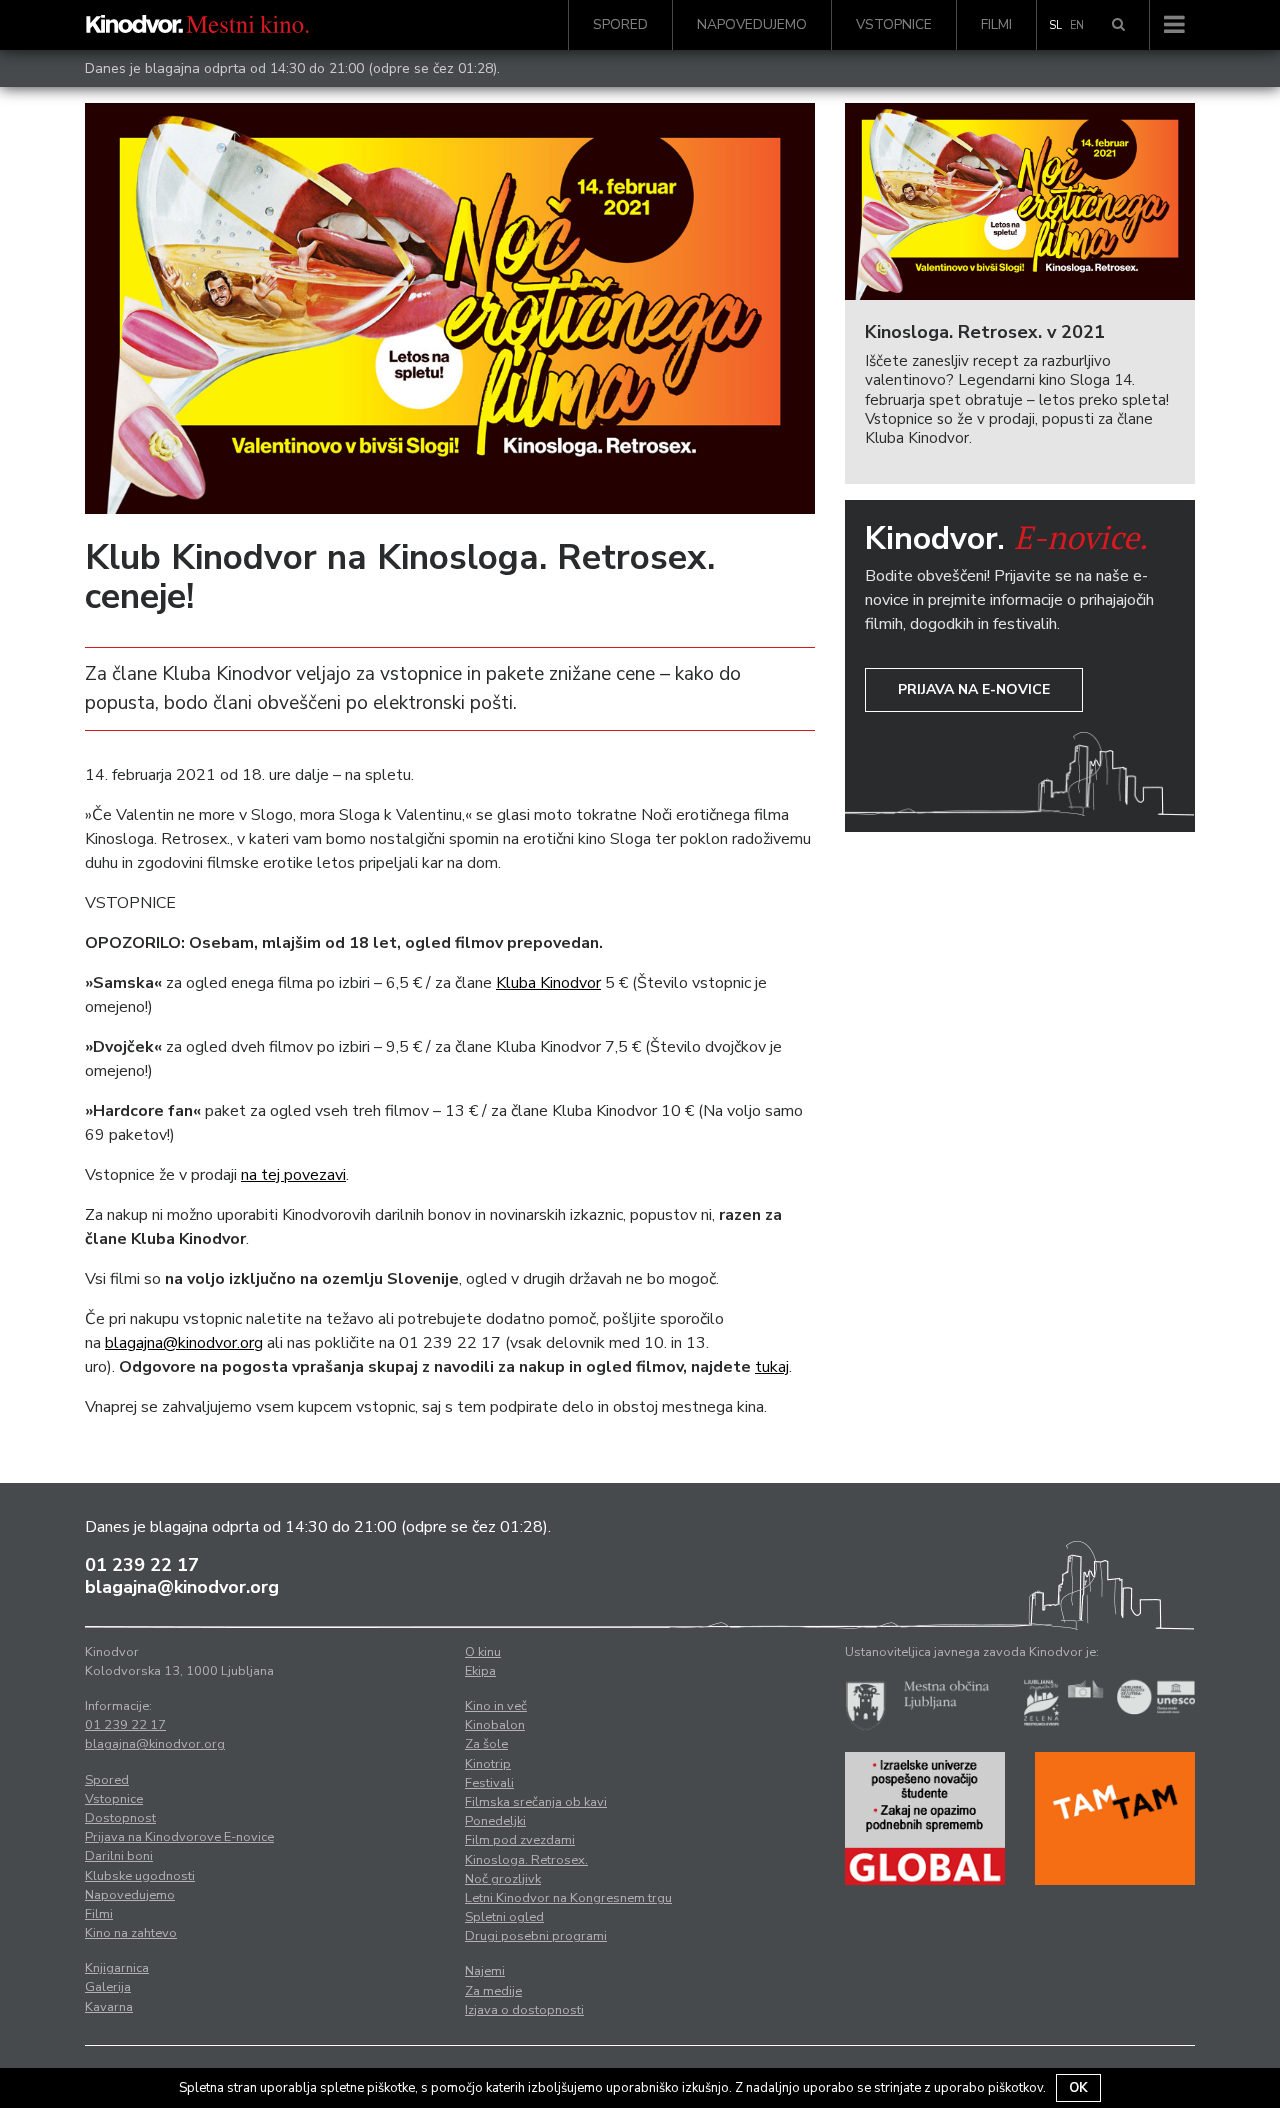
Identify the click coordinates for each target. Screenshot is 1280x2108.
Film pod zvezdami (520, 1840)
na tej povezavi (293, 1175)
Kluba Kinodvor (548, 983)
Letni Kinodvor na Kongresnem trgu (568, 1898)
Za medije (493, 1991)
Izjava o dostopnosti (524, 2010)
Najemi (485, 1971)
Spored (620, 24)
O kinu (483, 1652)
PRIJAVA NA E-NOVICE (974, 689)
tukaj (772, 1367)
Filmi (996, 24)
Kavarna (109, 2007)
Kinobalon (495, 1725)
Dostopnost (120, 1818)
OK (1078, 2088)
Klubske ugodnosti (140, 1876)
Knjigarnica (117, 1968)
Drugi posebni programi (536, 1936)
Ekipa (480, 1671)
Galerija (108, 1987)
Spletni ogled (504, 1917)
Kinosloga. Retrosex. (526, 1860)
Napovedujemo (752, 24)
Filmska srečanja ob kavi (536, 1802)
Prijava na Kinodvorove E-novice (179, 1837)
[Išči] (1118, 25)
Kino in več (496, 1706)
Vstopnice (894, 24)
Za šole (486, 1744)
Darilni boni (119, 1856)
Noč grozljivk (503, 1879)
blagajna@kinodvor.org (184, 1343)
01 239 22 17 (142, 1565)
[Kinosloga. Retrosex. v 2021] (1020, 201)
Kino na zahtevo (131, 1933)
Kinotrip (488, 1764)
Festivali (489, 1783)
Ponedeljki (495, 1821)
